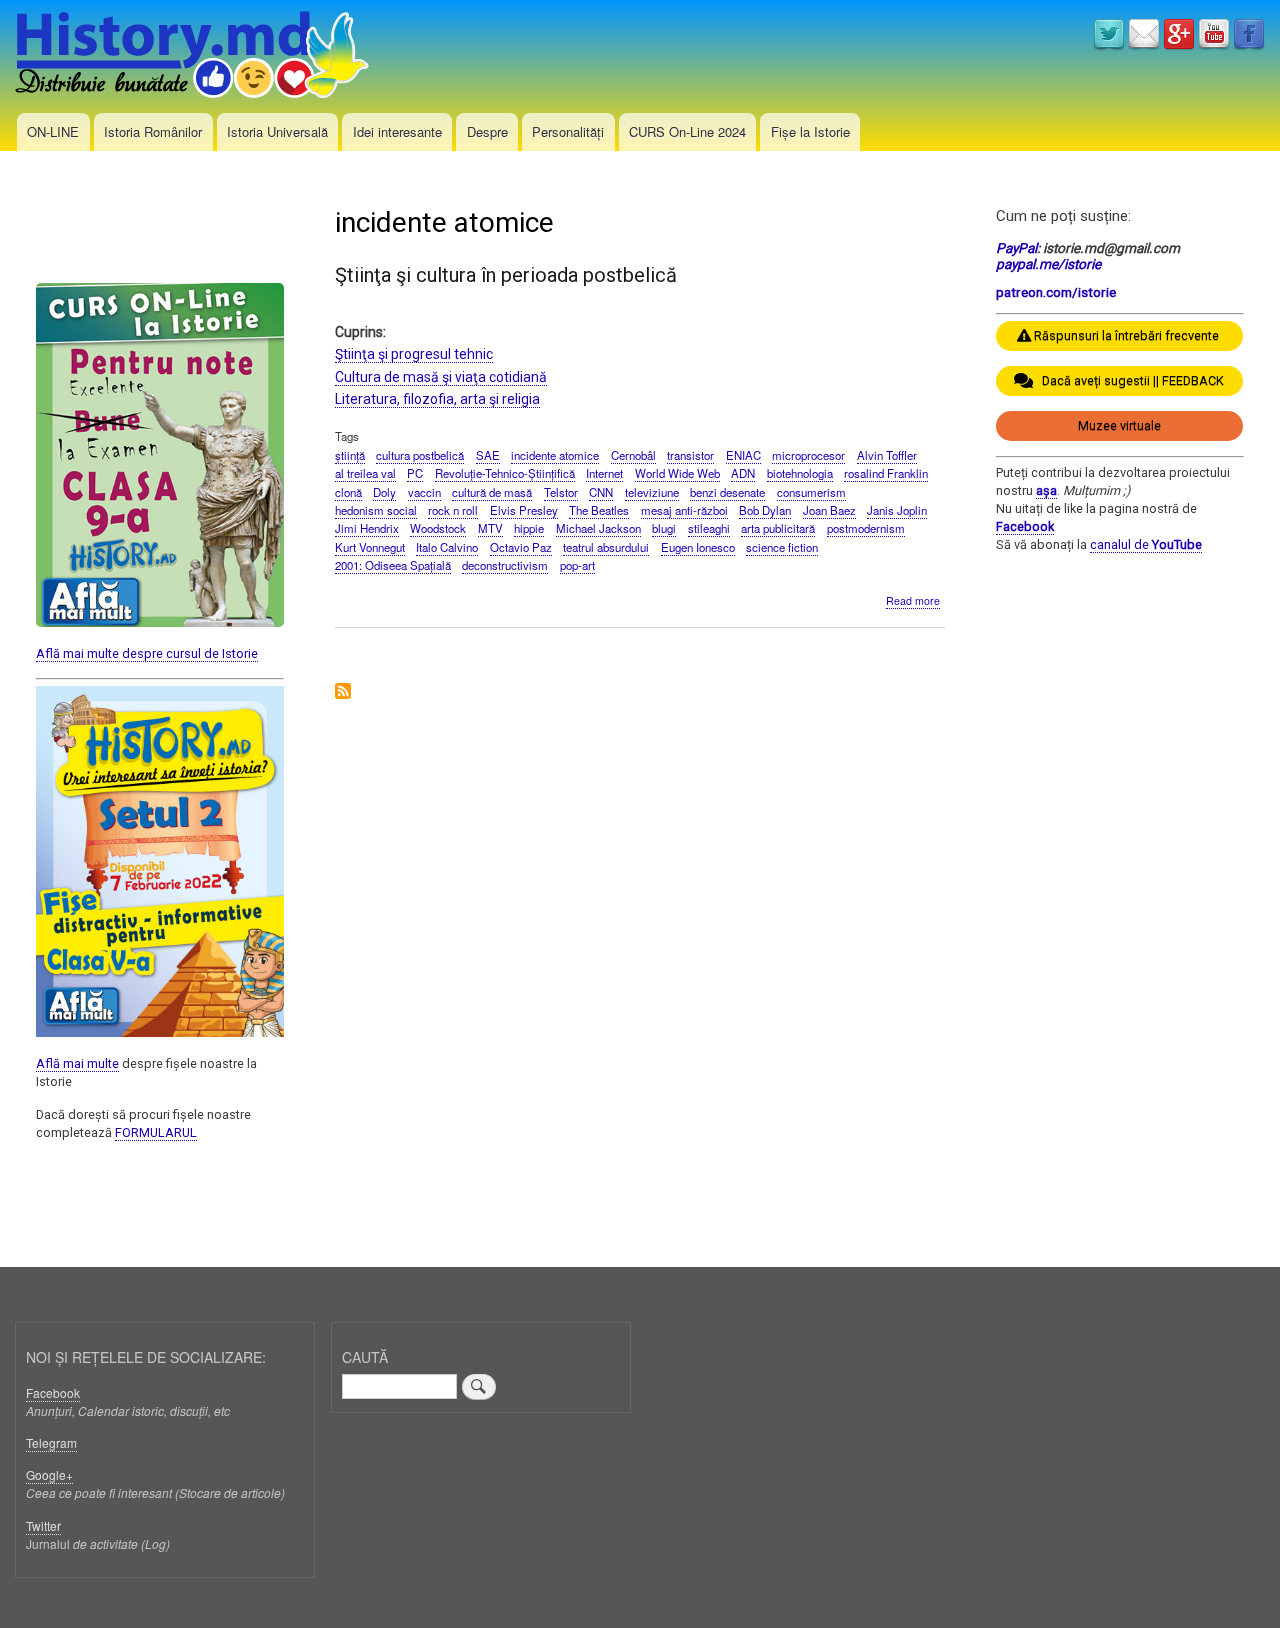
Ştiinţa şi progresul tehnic (414, 354)
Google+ (49, 1474)
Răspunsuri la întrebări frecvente (1126, 335)
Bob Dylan (765, 510)
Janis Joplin (897, 510)
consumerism (811, 492)
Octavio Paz (521, 547)
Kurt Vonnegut (370, 547)
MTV (490, 528)
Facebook (1025, 526)
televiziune (652, 492)
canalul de (1146, 544)
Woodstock (438, 528)
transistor (690, 455)
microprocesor (808, 455)
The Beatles (599, 510)
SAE (488, 455)
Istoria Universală (277, 131)
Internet (604, 473)
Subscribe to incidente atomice (343, 692)
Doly (384, 492)
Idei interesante (397, 131)
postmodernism (866, 528)
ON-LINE (53, 131)
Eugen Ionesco (698, 547)
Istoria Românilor (153, 131)
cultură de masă (492, 492)
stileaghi (709, 528)
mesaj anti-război (684, 510)
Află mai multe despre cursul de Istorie (147, 653)
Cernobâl (633, 455)
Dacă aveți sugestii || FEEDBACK (1128, 380)
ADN (743, 473)
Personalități (568, 131)
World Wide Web (677, 473)
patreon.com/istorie (1056, 292)
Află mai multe (77, 1063)
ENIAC (743, 455)
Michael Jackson (598, 528)
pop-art (577, 565)
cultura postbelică (420, 455)
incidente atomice (555, 455)
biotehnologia (800, 473)
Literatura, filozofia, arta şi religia (437, 399)
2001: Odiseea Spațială (393, 565)
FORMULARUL (156, 1132)
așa (1046, 490)
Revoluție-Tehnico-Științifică (505, 473)
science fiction (782, 547)
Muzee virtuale (1119, 425)
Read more (913, 601)
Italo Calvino (447, 547)
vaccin (424, 492)
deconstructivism (505, 565)
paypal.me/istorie (1048, 264)
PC (415, 473)
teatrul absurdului (606, 547)
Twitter (43, 1525)
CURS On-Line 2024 (687, 131)
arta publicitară (778, 528)
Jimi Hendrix (367, 528)
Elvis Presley (524, 510)
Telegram (51, 1442)
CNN (601, 492)
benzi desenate (727, 492)
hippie (529, 528)
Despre (487, 131)
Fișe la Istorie (810, 131)
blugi (664, 528)
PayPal (1016, 248)
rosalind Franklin (886, 473)
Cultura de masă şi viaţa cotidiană (441, 377)
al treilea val (365, 473)
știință (350, 455)
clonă (348, 492)
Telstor (561, 492)
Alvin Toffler (887, 455)
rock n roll (453, 510)
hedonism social (376, 510)
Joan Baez (829, 510)
